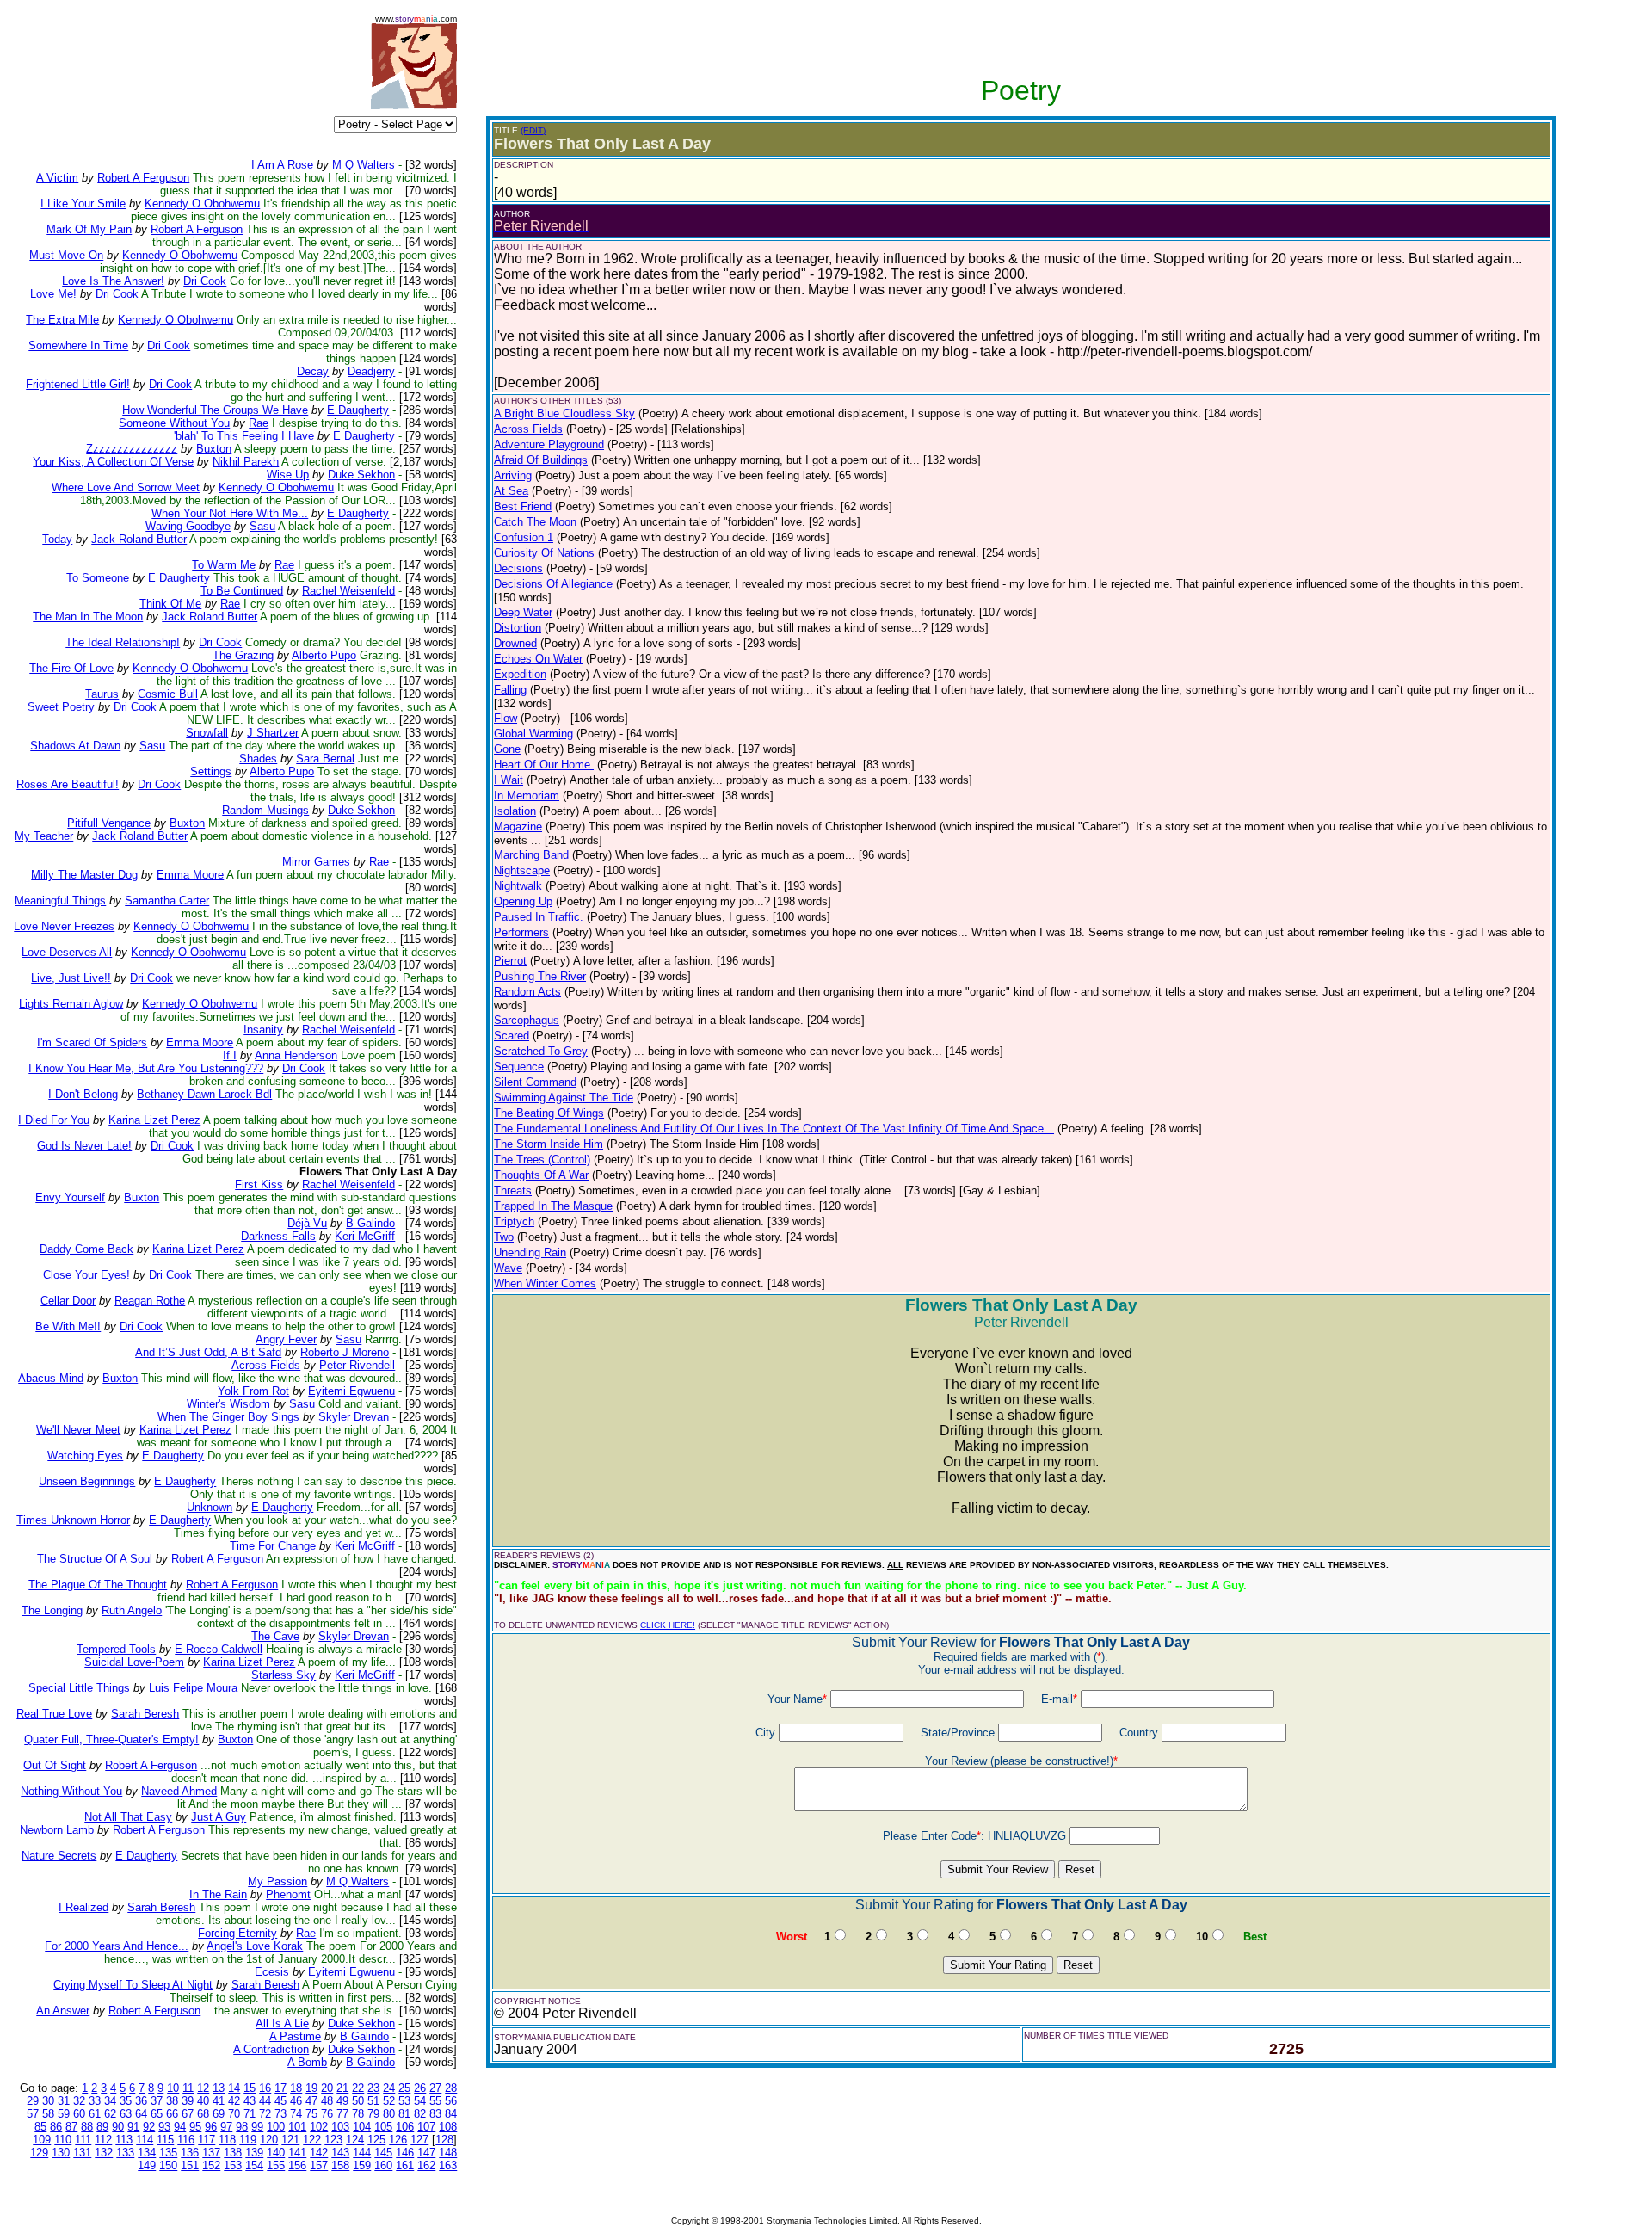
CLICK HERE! (668, 1625)
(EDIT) (533, 130)
